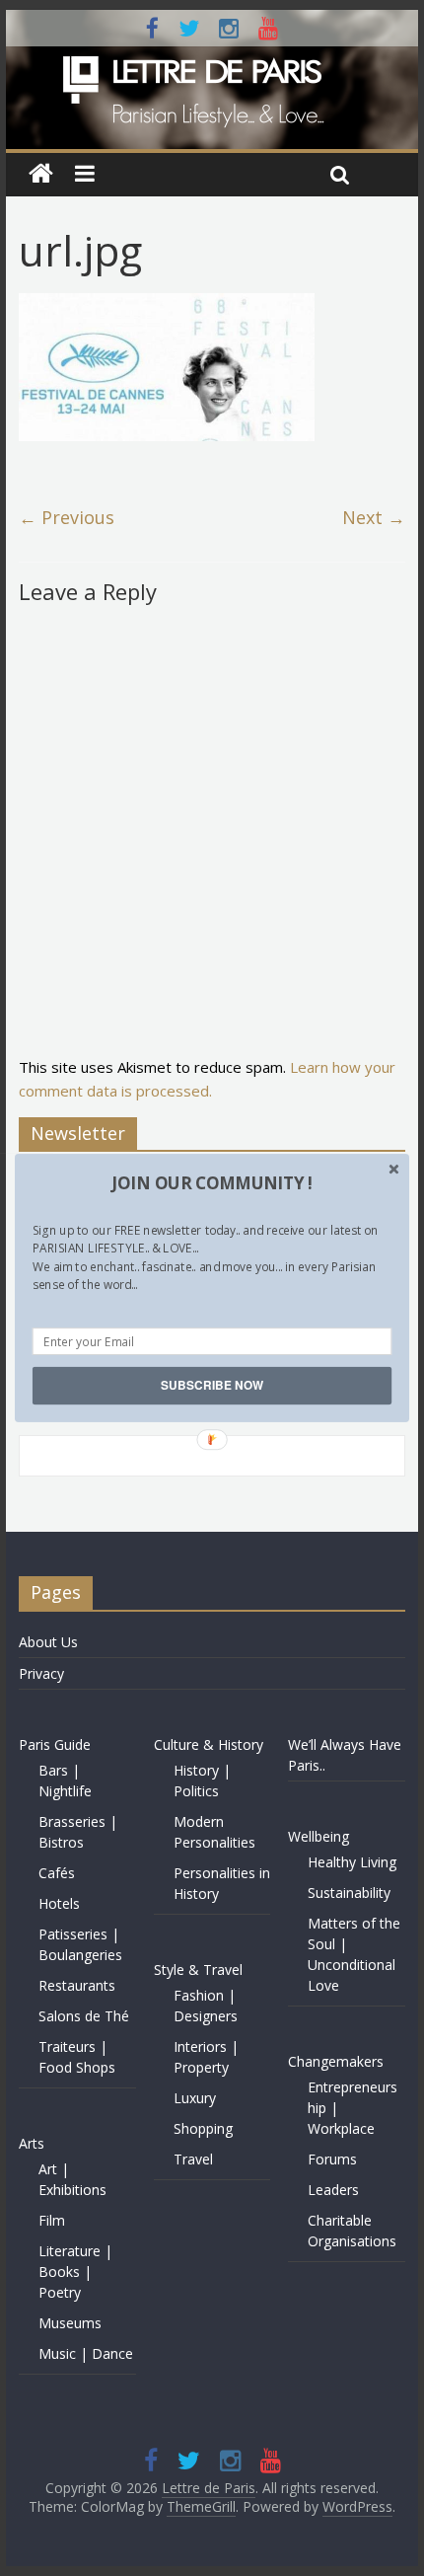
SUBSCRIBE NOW (212, 1385)
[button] (212, 1183)
